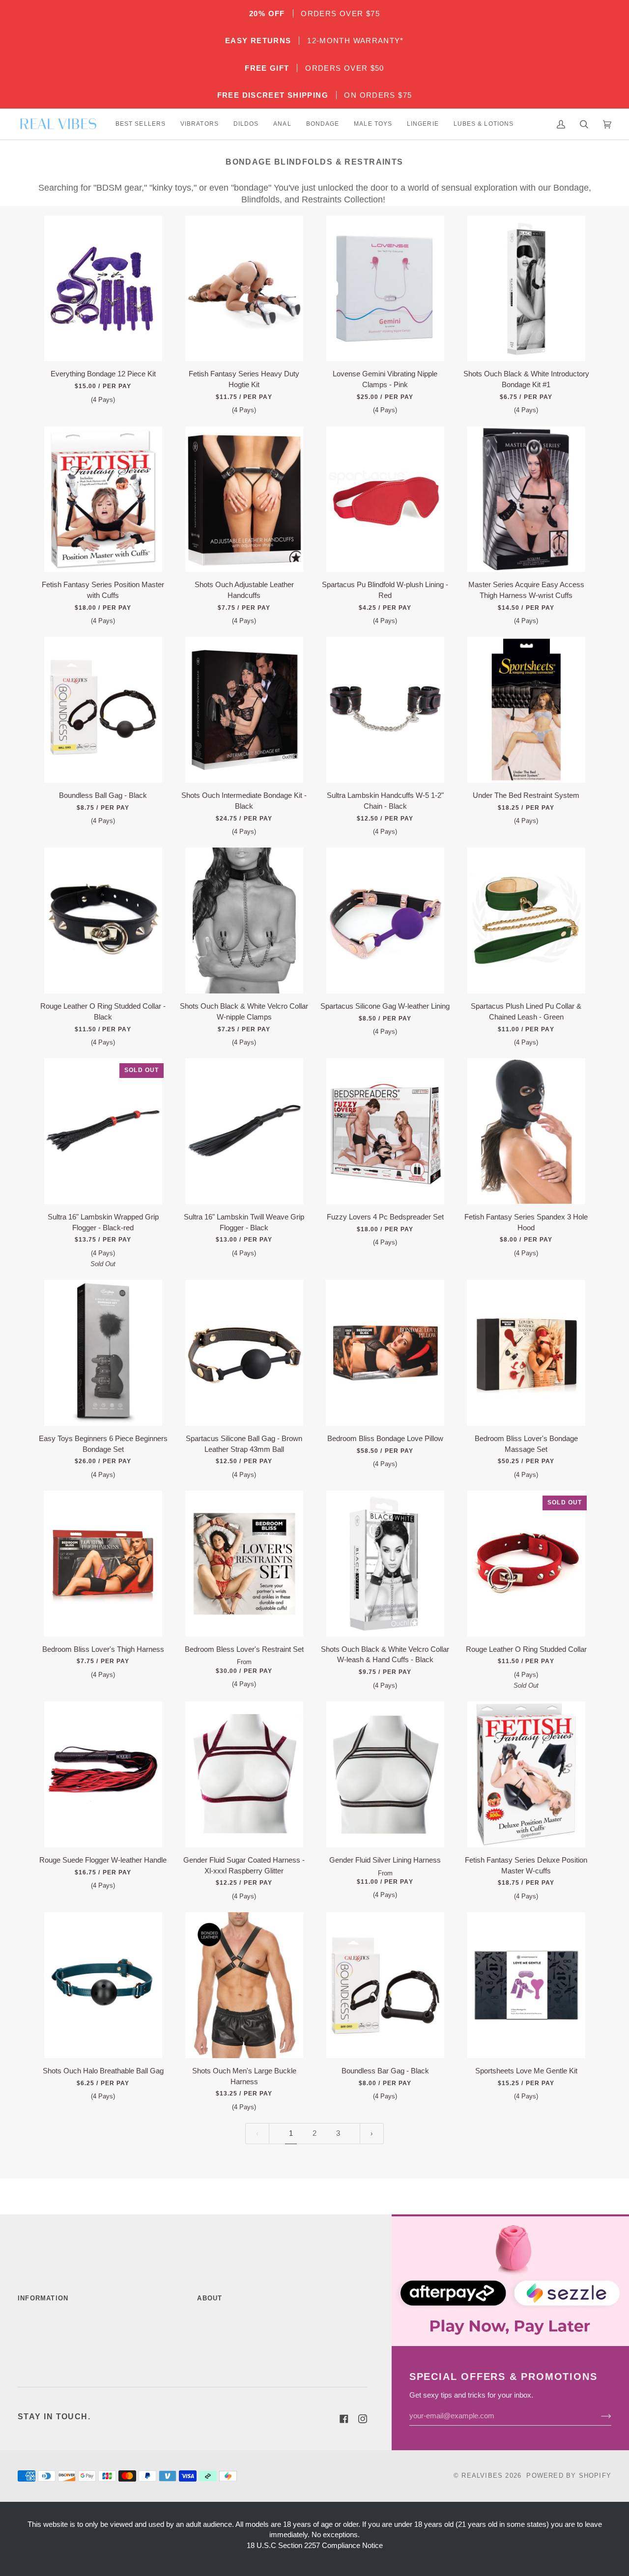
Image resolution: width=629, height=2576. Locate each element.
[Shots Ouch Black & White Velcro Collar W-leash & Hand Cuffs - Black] (385, 1564)
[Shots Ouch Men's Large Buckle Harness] (244, 1985)
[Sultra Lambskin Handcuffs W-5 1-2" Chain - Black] (385, 710)
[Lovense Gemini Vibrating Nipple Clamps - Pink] (385, 289)
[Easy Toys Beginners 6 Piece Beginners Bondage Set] (103, 1353)
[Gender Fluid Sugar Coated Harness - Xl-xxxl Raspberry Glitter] (244, 1774)
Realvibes (482, 2476)
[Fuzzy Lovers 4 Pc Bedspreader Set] (385, 1131)
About (210, 2298)
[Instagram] (363, 2419)
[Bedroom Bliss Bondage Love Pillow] (385, 1353)
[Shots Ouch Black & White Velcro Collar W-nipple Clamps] (244, 920)
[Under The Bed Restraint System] (526, 710)
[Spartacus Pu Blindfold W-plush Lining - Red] (385, 499)
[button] (141, 124)
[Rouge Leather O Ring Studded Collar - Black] (103, 920)
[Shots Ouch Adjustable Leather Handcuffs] (244, 499)
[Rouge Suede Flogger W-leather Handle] (103, 1774)
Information (43, 2298)
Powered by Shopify (569, 2476)
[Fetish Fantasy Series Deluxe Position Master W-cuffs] (526, 1774)
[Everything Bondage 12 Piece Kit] (103, 289)
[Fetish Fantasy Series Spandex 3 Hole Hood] (526, 1131)
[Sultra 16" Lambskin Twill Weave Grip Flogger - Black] (244, 1131)
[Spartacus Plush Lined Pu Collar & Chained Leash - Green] (526, 920)
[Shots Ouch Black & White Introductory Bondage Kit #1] (526, 289)
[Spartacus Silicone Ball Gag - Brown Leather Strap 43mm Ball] (244, 1353)
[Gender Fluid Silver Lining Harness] (385, 1774)
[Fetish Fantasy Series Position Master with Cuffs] (103, 499)
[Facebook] (344, 2419)
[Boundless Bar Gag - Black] (385, 1985)
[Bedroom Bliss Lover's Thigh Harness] (103, 1564)
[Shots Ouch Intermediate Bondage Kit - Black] (244, 710)
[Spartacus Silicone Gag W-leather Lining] (385, 920)
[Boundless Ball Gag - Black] (103, 710)
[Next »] (372, 2134)
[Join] (598, 2416)
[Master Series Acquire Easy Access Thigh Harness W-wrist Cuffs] (526, 499)
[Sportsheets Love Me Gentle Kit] (526, 1985)
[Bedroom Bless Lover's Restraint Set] (244, 1564)
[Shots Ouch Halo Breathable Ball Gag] (103, 1985)
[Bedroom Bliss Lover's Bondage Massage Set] (526, 1353)
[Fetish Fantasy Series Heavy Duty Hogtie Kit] (244, 289)
